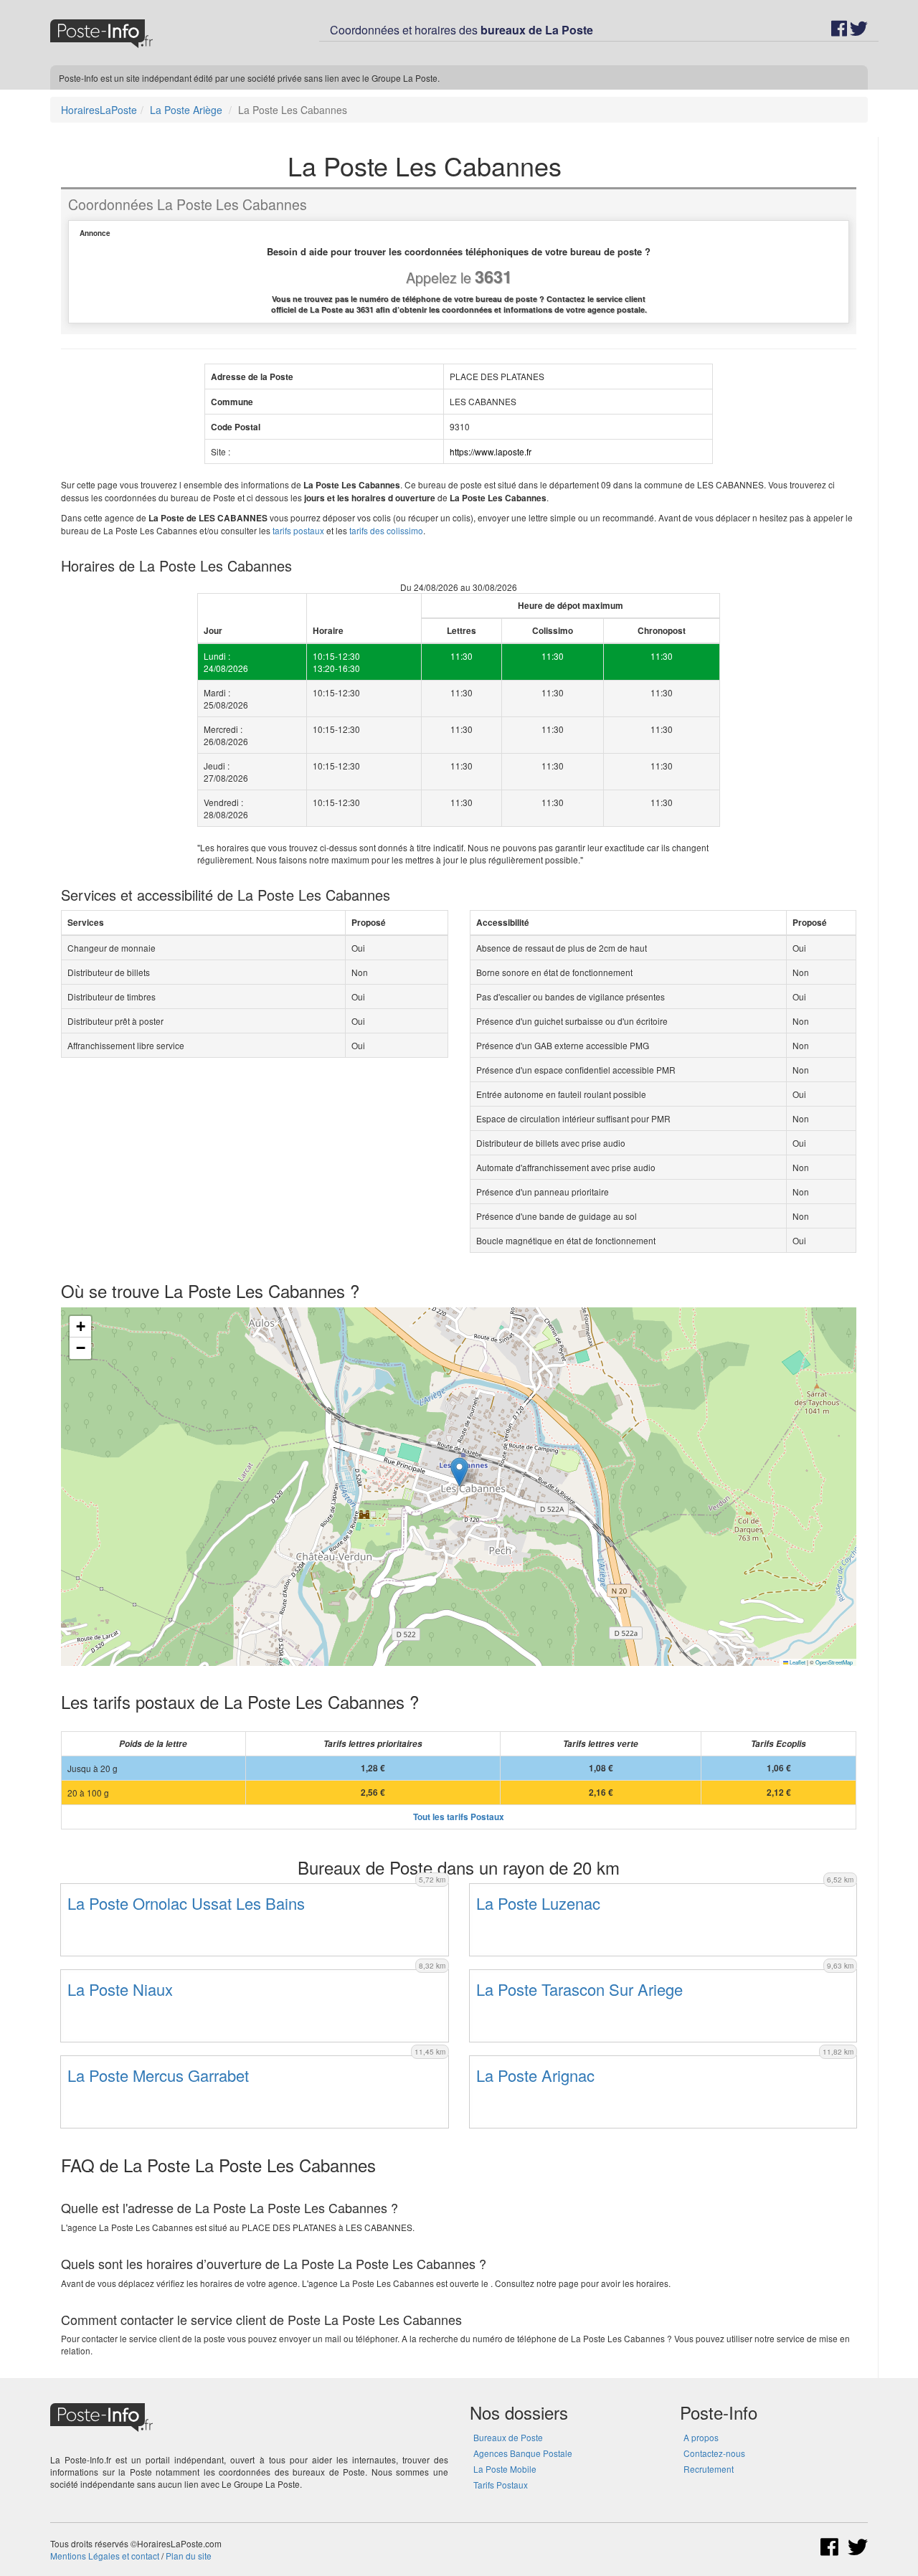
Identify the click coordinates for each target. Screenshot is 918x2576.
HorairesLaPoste (99, 110)
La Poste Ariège (186, 110)
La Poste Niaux (120, 1989)
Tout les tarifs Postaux (459, 1817)
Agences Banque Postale (523, 2453)
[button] (459, 1472)
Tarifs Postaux (501, 2485)
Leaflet (797, 1662)
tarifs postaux (298, 530)
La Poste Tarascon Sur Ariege (579, 1989)
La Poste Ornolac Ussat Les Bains (186, 1903)
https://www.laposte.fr (491, 451)
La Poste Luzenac (538, 1903)
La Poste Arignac (535, 2075)
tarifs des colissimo (386, 530)
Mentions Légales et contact (105, 2556)
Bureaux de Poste (508, 2437)
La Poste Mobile (505, 2469)
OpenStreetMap (834, 1662)
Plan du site (189, 2556)
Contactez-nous (714, 2453)
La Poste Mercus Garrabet (158, 2075)
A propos (701, 2437)
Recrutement (709, 2469)
